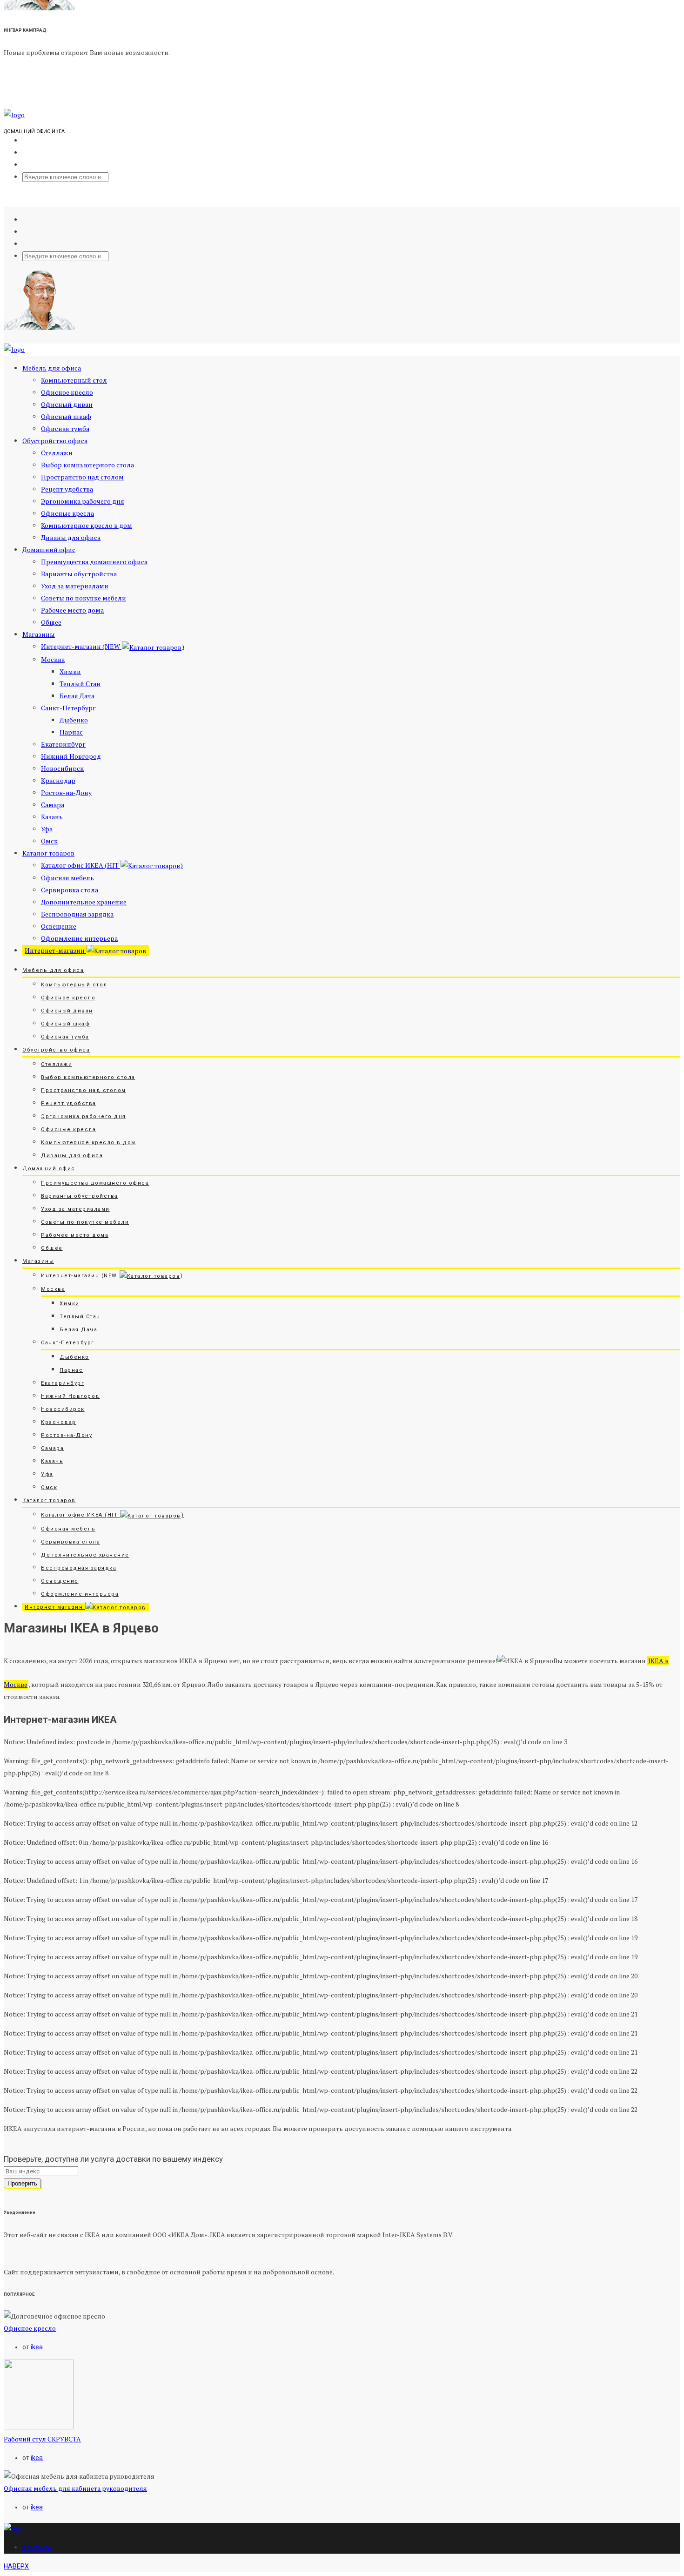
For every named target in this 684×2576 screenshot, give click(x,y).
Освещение (59, 926)
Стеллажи (57, 453)
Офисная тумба (65, 428)
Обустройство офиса (55, 441)
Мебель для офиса (52, 368)
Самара (53, 805)
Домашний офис (49, 550)
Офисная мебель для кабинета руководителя (75, 2488)
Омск (49, 841)
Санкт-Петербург (68, 708)
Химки (70, 671)
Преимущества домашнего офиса (94, 562)
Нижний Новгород (71, 756)
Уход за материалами (75, 586)
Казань (52, 817)
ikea (37, 2347)
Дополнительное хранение (84, 902)
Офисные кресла (67, 513)
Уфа (47, 829)
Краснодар (58, 780)
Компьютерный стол (74, 380)
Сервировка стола (70, 890)
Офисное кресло (67, 392)
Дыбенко (74, 720)
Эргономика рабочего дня (83, 501)
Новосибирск (62, 768)
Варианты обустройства (79, 574)
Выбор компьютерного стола (87, 465)
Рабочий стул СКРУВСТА (42, 2439)
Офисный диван (67, 404)
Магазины (39, 634)
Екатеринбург (63, 744)
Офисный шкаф (66, 416)
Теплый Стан (80, 684)
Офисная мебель (67, 878)
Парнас (71, 732)
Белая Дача (77, 696)
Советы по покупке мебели (84, 598)
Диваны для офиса (71, 537)
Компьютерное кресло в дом (87, 525)
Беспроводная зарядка (77, 914)
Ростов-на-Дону (66, 792)
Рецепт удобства (67, 489)
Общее (51, 622)
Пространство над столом (82, 477)
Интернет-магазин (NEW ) (113, 646)
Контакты (37, 2548)
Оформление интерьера (79, 938)
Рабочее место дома (72, 610)
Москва (53, 659)
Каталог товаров (48, 853)
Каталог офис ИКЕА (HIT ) (112, 865)
